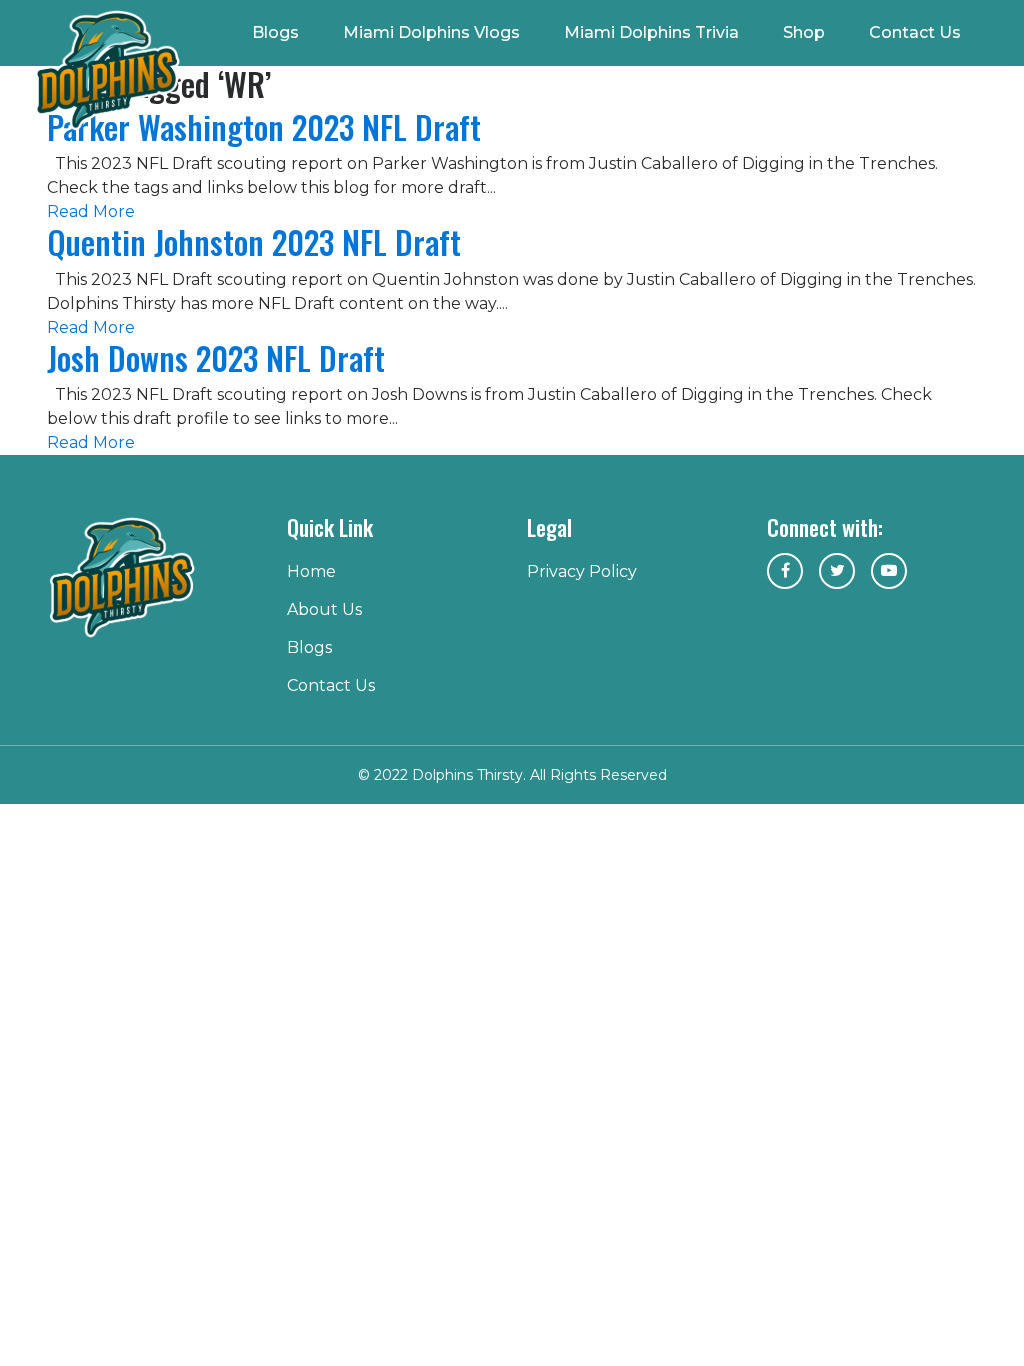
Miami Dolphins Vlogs (431, 32)
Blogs (275, 32)
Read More (91, 211)
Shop (804, 32)
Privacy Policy (582, 571)
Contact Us (915, 32)
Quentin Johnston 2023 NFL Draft (254, 241)
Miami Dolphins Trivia (651, 32)
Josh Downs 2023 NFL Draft (216, 357)
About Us (324, 609)
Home (311, 571)
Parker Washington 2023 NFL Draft (264, 126)
